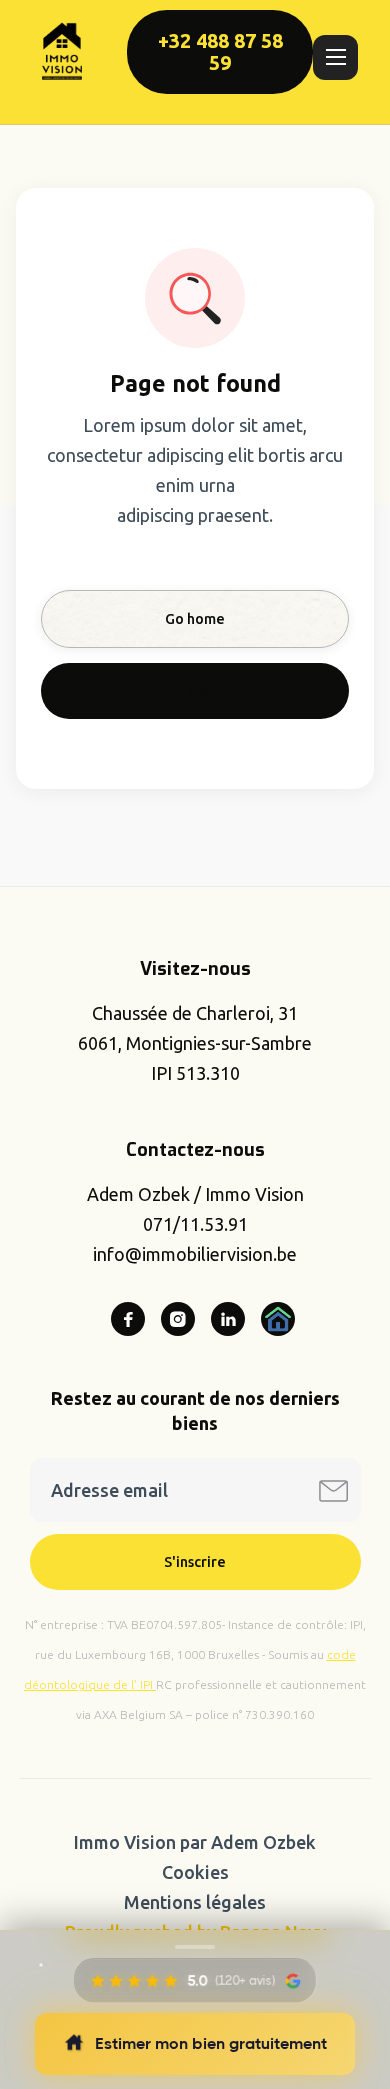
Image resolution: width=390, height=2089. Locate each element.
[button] (335, 57)
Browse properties (195, 691)
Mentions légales (195, 1902)
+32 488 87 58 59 (220, 52)
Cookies (195, 1872)
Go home (195, 619)
